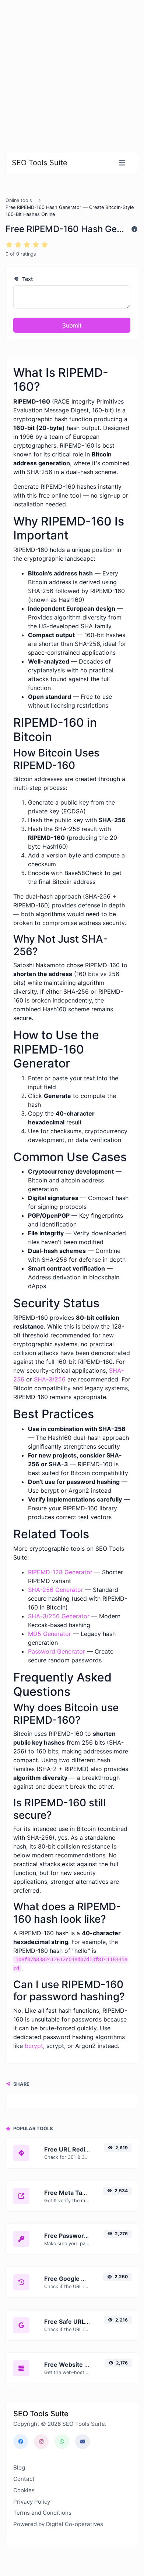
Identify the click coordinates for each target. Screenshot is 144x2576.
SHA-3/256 (50, 1379)
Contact (24, 2479)
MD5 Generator (50, 1634)
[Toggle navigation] (122, 163)
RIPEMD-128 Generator (60, 1572)
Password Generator (57, 1651)
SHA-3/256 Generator (59, 1616)
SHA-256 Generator (56, 1590)
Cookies (24, 2490)
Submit (72, 325)
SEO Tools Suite (40, 163)
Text (27, 279)
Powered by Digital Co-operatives (58, 2524)
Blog (19, 2467)
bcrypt (34, 2046)
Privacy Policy (32, 2502)
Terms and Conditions (42, 2513)
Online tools (19, 200)
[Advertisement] (72, 72)
